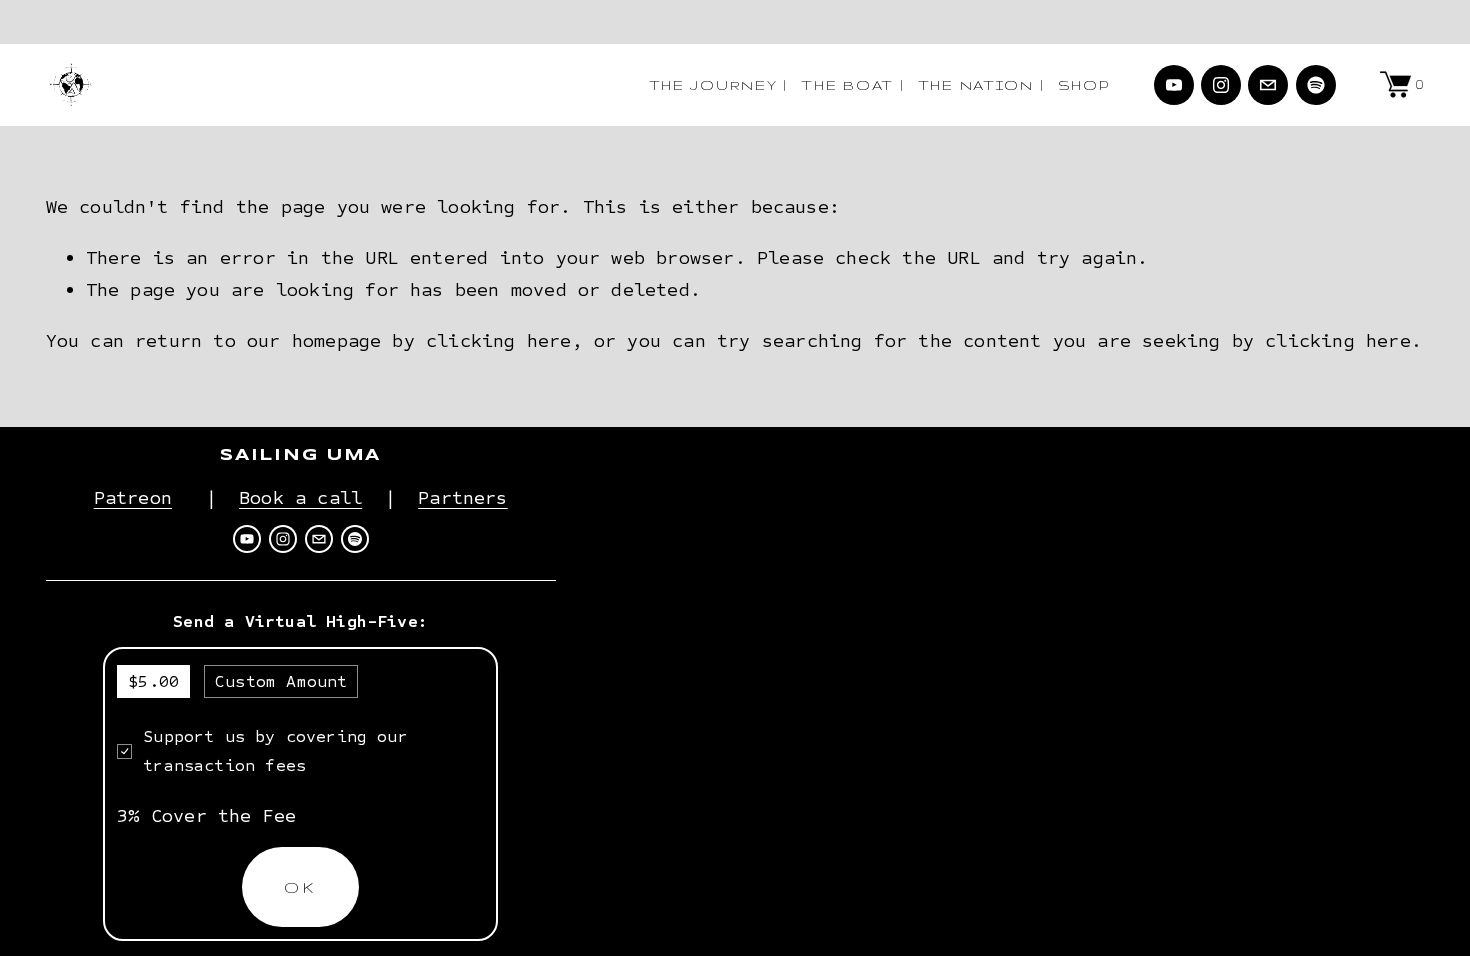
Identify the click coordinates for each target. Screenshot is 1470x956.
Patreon (133, 497)
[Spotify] (1316, 85)
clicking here (498, 340)
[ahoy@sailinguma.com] (1268, 85)
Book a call (300, 497)
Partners (463, 497)
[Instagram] (1221, 85)
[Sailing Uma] (1174, 85)
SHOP (1084, 85)
